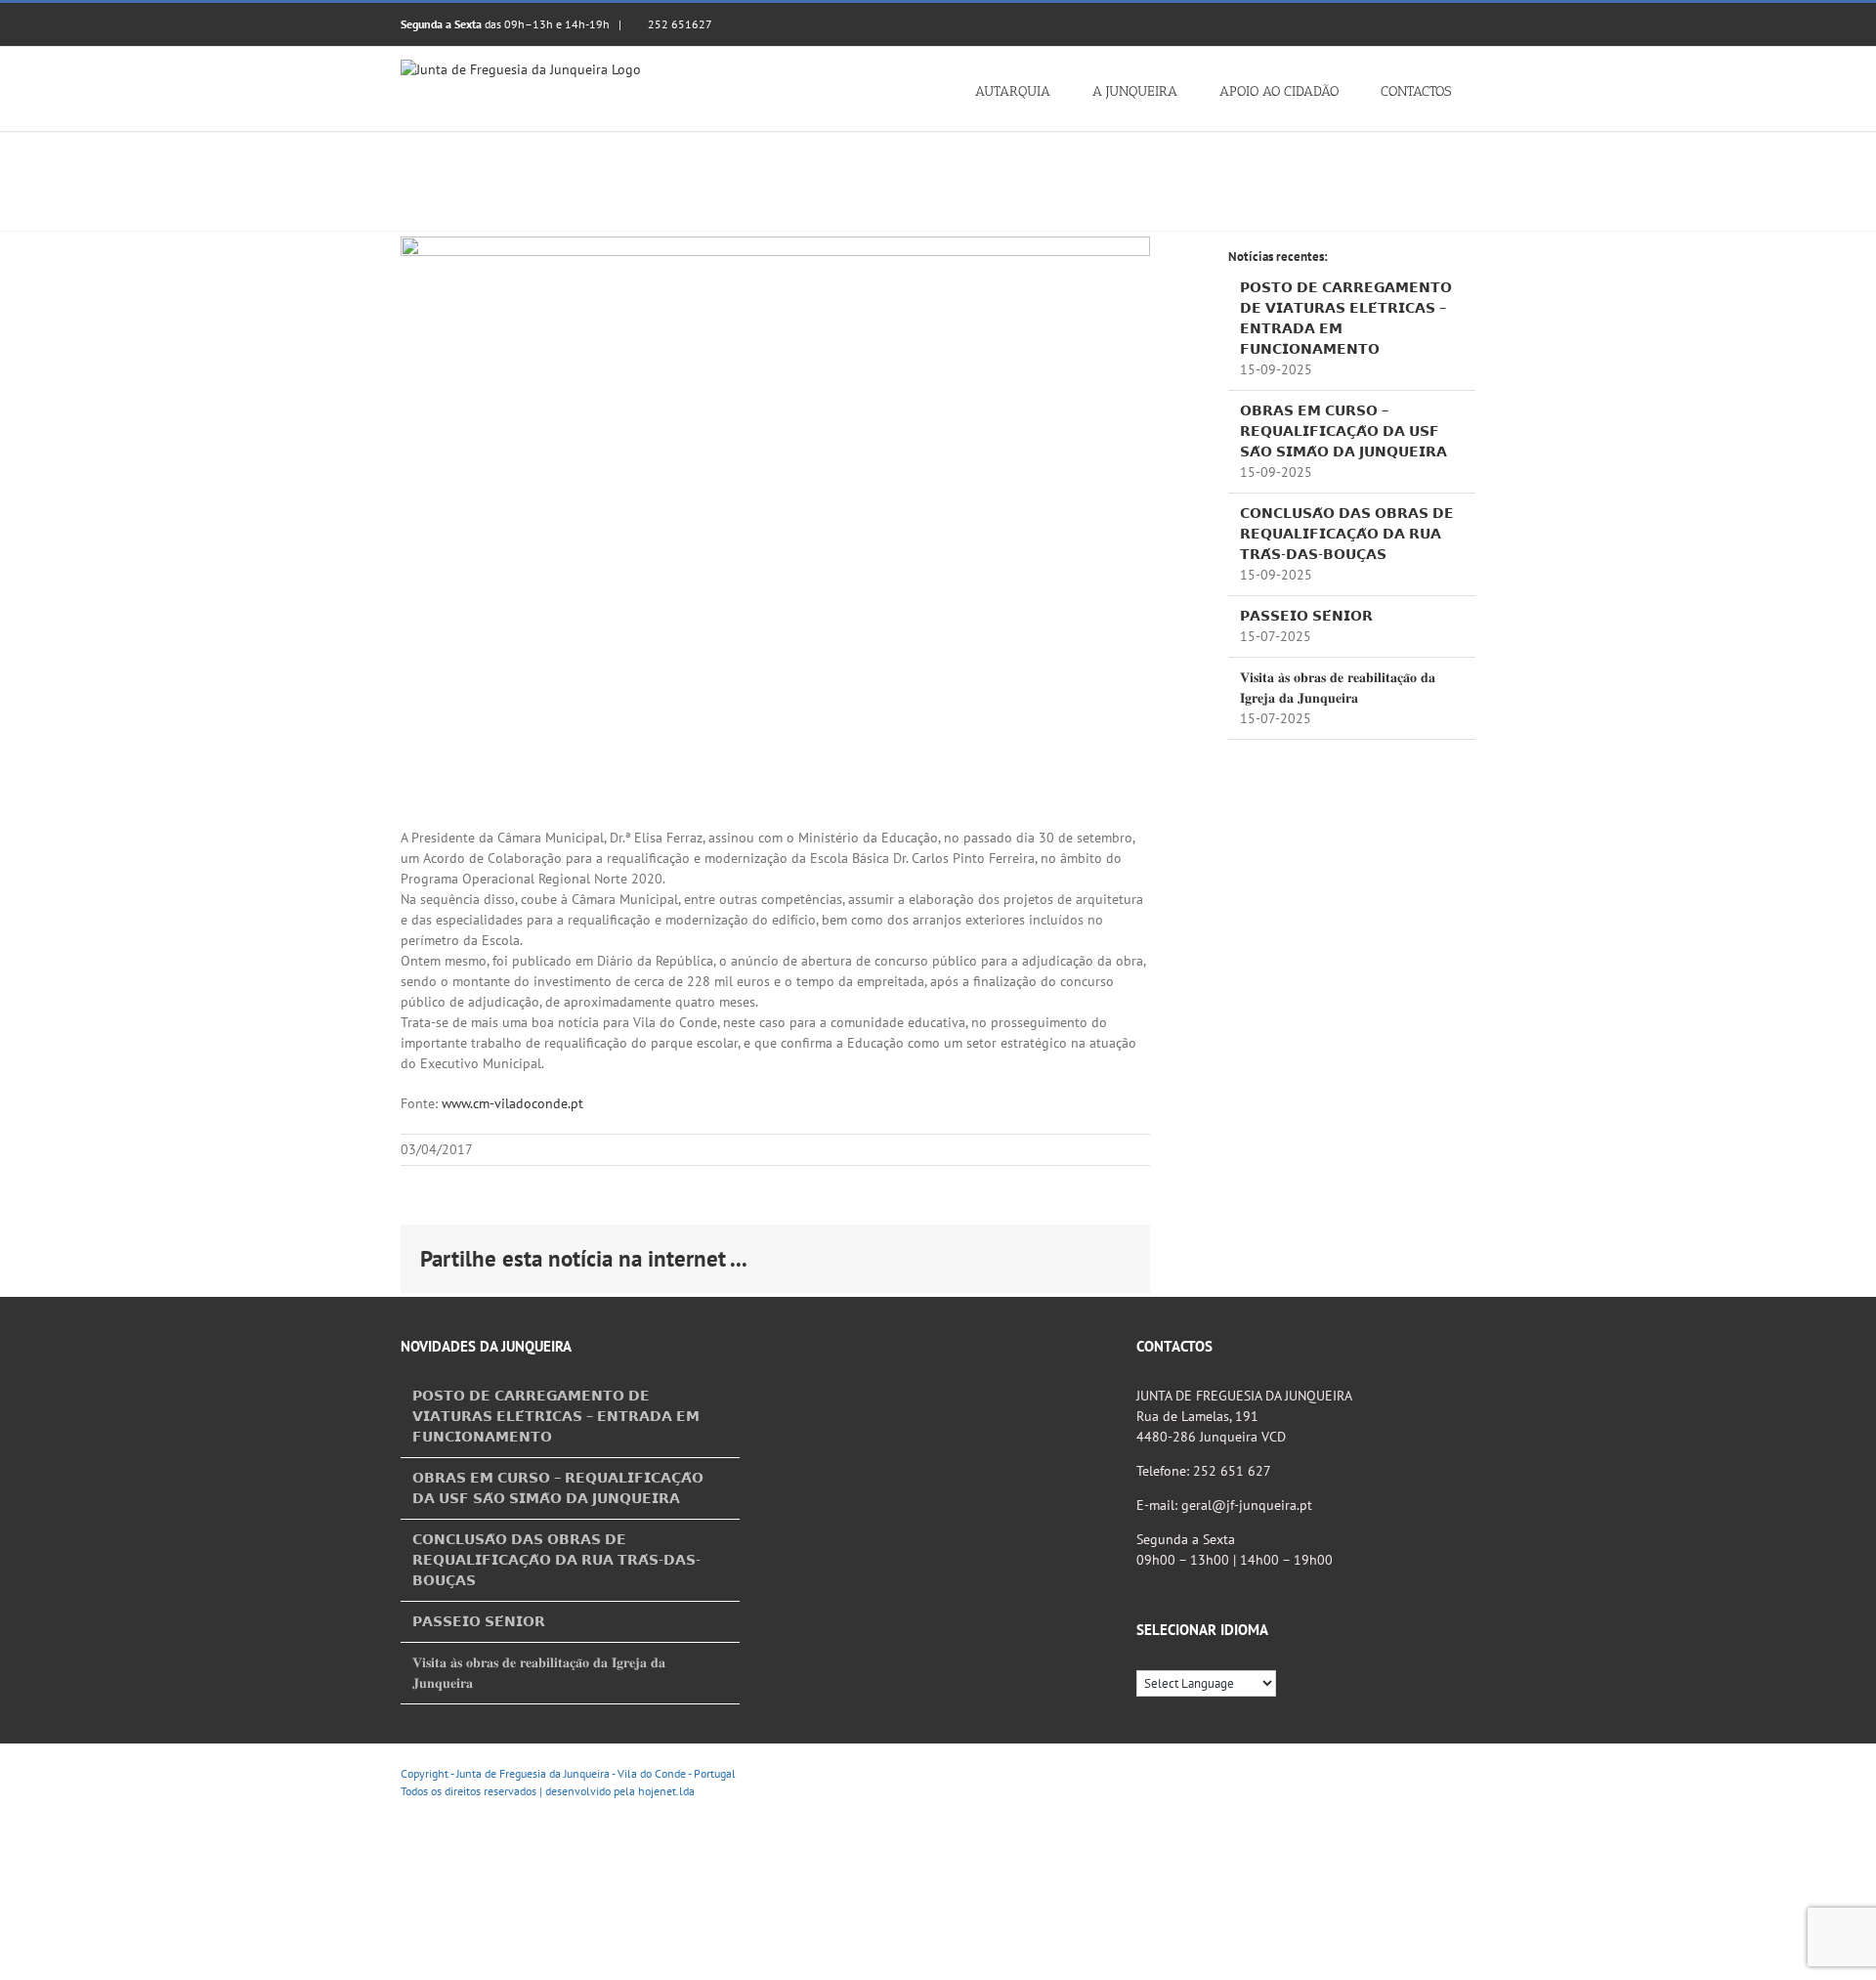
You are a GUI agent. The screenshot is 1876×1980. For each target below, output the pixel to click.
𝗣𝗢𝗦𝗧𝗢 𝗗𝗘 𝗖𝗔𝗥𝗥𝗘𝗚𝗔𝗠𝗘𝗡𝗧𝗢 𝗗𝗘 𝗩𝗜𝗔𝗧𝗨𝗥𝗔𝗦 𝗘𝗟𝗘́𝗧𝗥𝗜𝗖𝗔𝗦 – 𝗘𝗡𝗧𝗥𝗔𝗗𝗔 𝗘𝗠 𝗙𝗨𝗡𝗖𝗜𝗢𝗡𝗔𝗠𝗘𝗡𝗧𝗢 (556, 1416)
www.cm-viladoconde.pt (512, 1103)
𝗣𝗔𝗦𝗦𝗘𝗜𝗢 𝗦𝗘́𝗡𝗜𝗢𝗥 (1306, 616)
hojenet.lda (666, 1791)
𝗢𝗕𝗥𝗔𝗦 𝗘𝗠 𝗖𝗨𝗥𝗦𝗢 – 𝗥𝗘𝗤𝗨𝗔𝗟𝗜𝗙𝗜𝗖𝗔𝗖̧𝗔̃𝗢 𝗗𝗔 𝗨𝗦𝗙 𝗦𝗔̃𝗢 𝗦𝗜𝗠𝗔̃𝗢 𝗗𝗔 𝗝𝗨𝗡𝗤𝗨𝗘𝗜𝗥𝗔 (1343, 431)
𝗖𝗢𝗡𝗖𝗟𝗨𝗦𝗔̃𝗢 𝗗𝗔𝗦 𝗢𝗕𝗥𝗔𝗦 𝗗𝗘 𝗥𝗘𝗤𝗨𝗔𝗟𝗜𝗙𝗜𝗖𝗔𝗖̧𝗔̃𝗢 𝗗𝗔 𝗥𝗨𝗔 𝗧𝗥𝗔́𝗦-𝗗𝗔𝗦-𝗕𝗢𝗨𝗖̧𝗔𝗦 (1347, 534)
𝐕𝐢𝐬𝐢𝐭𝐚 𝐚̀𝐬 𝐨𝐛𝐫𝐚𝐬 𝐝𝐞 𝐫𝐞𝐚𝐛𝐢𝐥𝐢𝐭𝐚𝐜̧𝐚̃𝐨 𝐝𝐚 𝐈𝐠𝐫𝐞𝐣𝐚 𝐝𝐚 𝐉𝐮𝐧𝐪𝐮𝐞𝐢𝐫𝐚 (539, 1673)
